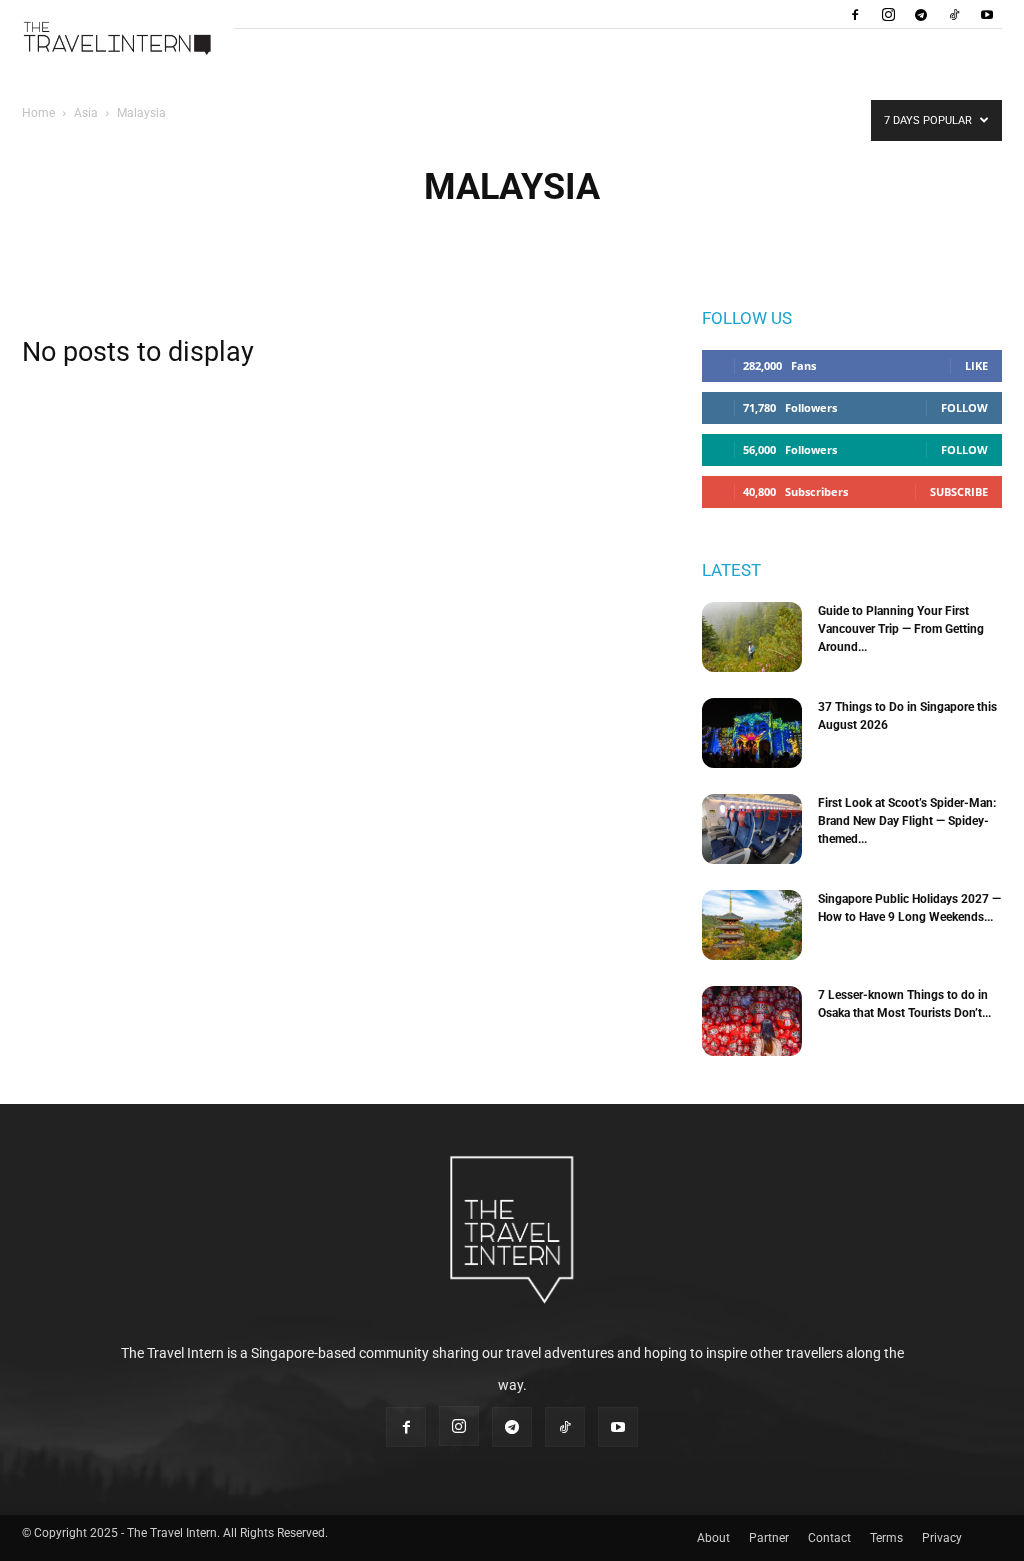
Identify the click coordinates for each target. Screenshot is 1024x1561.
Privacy (942, 1538)
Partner (769, 1538)
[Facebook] (855, 14)
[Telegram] (921, 14)
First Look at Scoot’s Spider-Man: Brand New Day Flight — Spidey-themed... (907, 821)
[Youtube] (987, 14)
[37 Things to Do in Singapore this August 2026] (752, 733)
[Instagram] (888, 14)
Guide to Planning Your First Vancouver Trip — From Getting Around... (901, 629)
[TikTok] (954, 14)
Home (38, 113)
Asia (86, 113)
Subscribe (959, 491)
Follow (964, 407)
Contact (829, 1538)
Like (976, 365)
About (713, 1538)
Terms (886, 1538)
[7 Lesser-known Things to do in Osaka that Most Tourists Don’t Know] (752, 1021)
